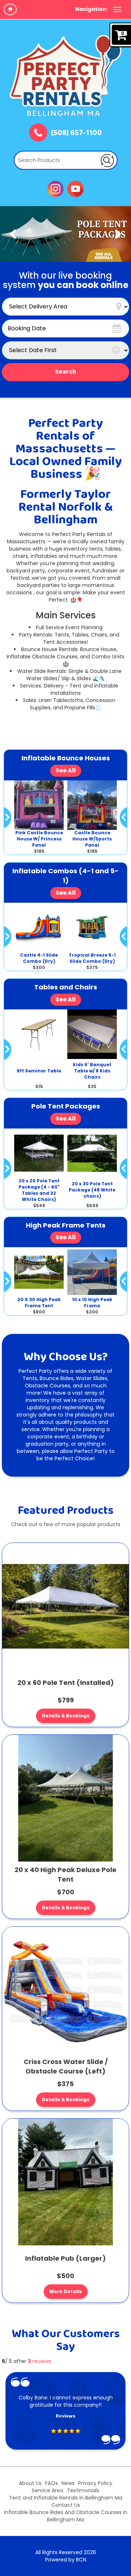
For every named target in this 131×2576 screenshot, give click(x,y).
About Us (30, 2483)
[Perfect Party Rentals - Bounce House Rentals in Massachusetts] (65, 75)
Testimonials (83, 2490)
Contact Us (66, 2505)
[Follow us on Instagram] (55, 188)
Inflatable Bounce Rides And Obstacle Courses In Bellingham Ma (66, 2516)
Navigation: (92, 9)
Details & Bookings (66, 1716)
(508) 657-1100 (76, 133)
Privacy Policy (95, 2483)
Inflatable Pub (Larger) (65, 2258)
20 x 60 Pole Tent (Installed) (66, 1683)
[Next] (118, 234)
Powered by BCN (66, 2560)
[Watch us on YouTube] (76, 188)
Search (65, 372)
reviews (39, 2361)
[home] (10, 9)
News (68, 2483)
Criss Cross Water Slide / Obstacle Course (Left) (66, 2066)
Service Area (47, 2490)
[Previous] (13, 234)
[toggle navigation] (117, 9)
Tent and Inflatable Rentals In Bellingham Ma (66, 2498)
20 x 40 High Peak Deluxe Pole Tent (65, 1874)
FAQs (51, 2483)
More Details (66, 2291)
